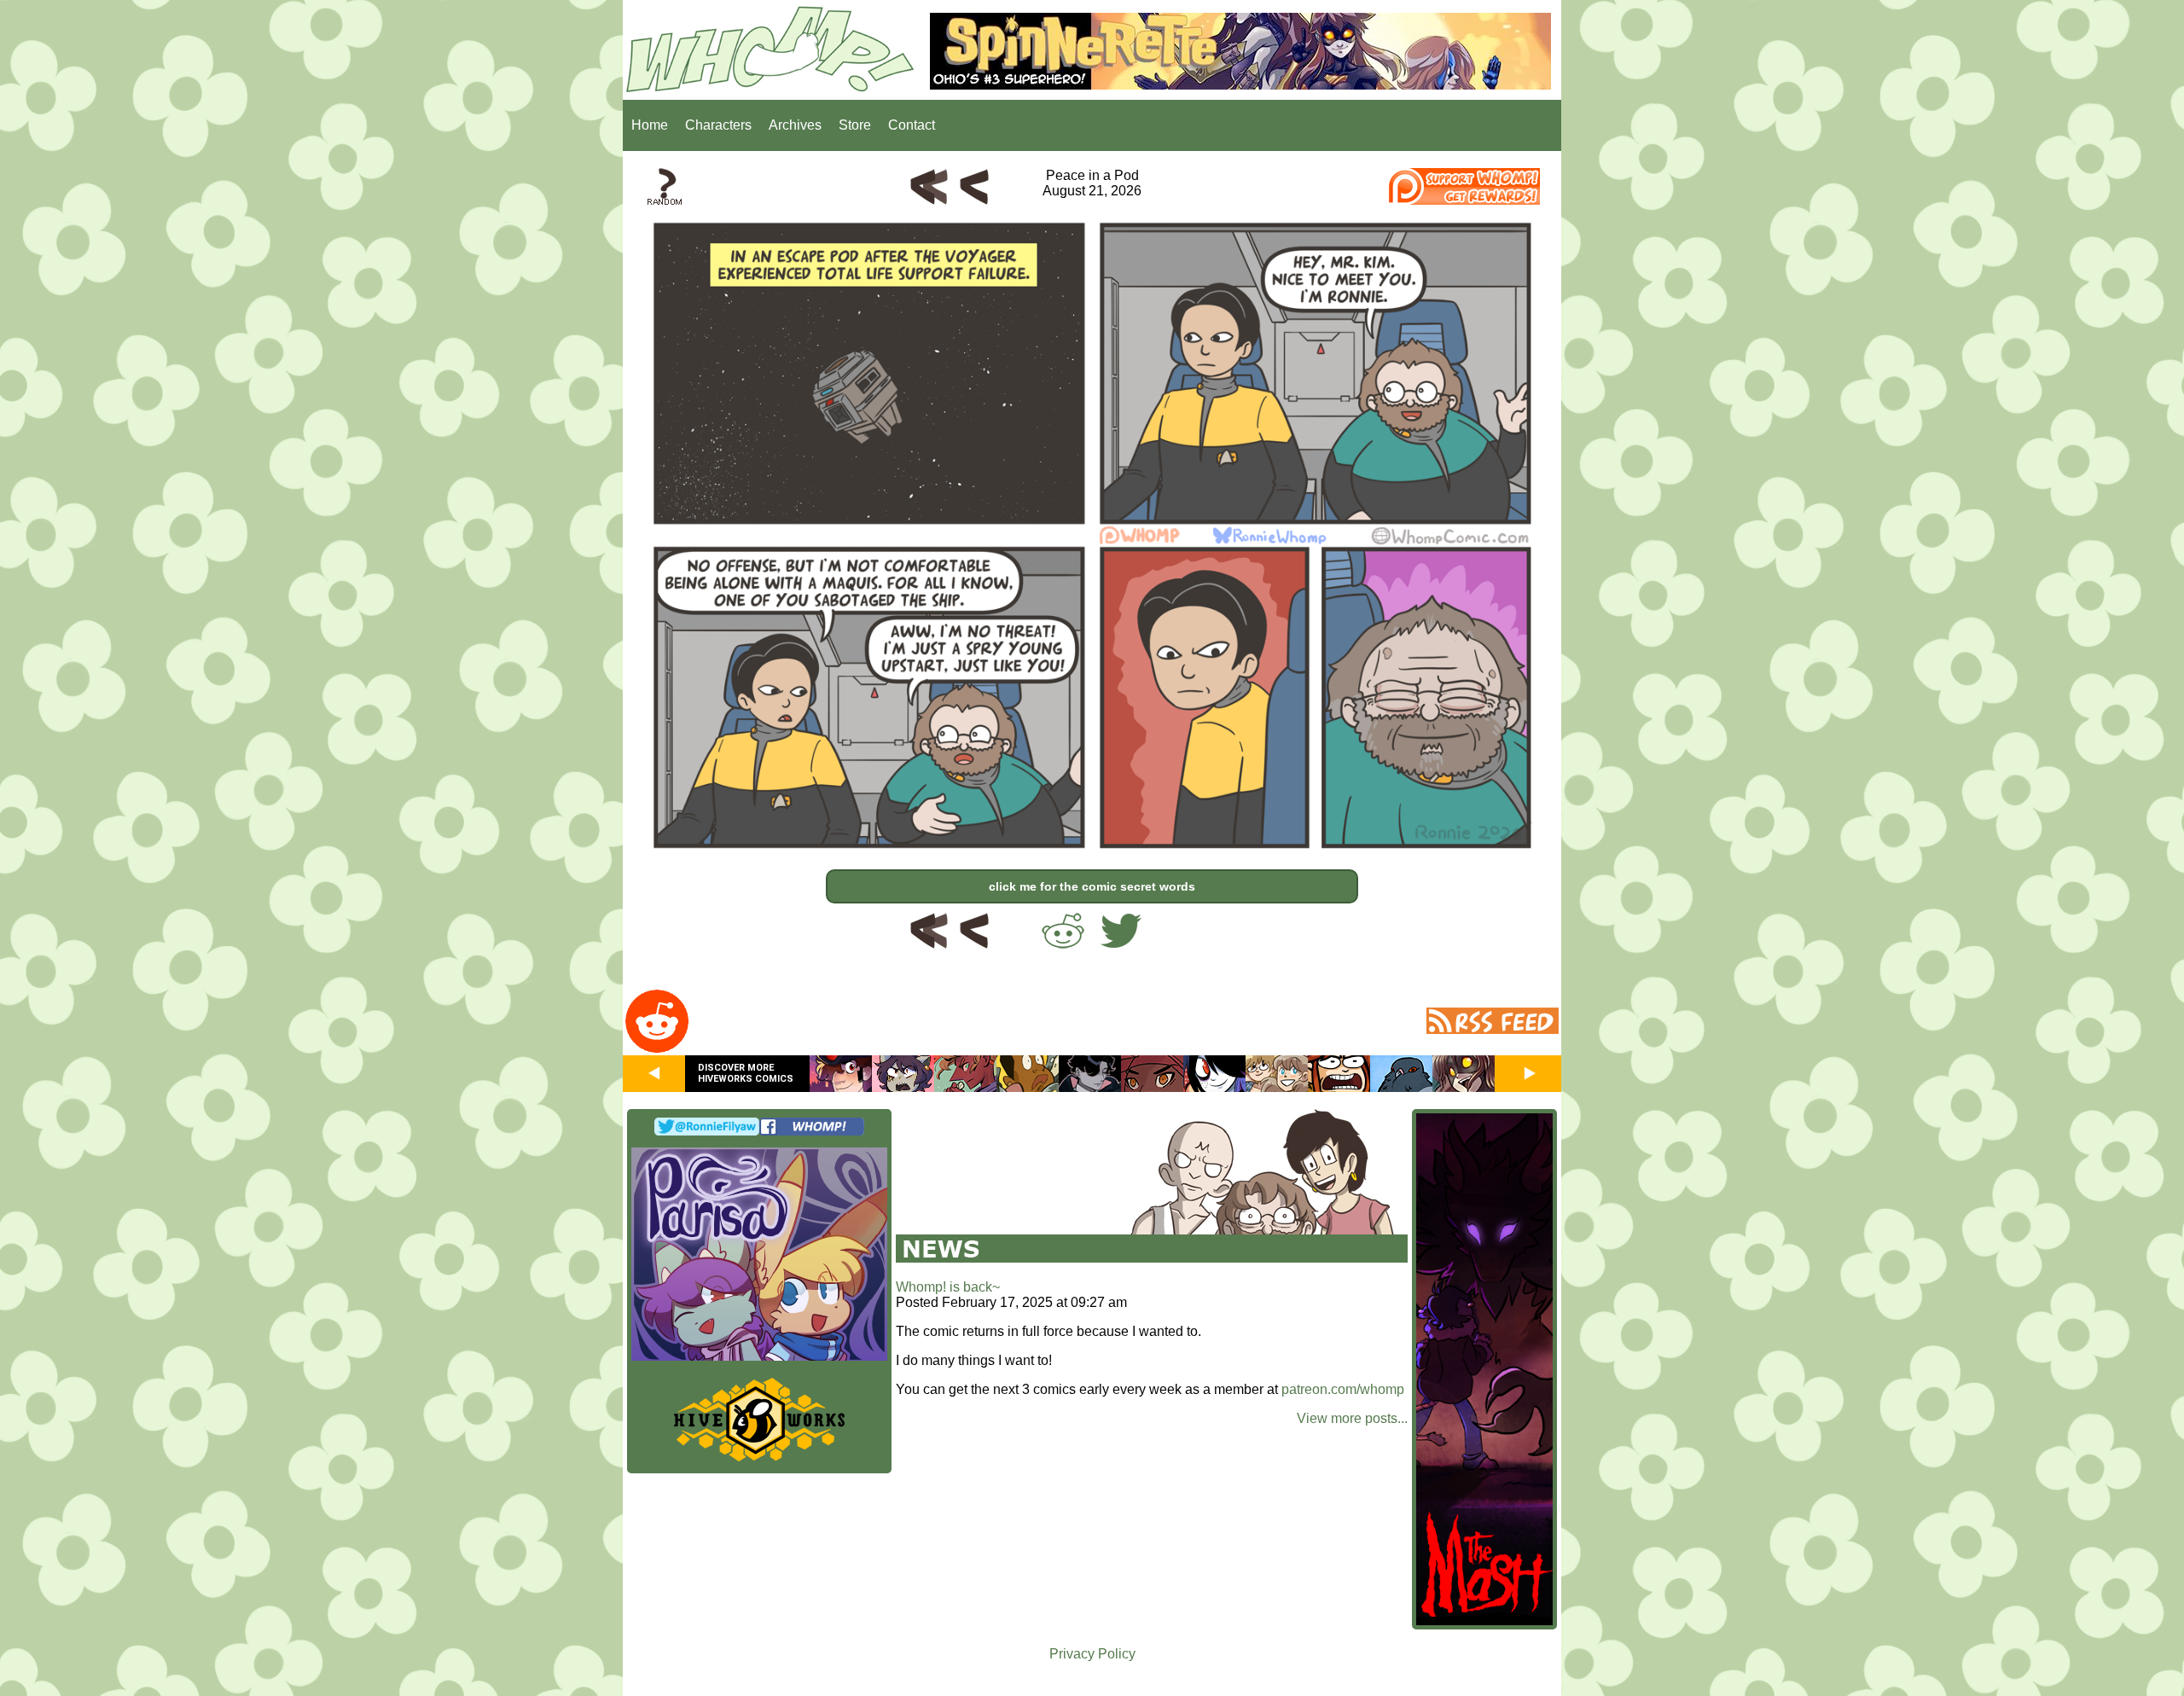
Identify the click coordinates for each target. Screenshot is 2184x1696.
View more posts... (1352, 1418)
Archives (795, 125)
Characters (718, 125)
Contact (912, 125)
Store (855, 125)
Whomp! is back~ (948, 1287)
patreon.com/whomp (1343, 1389)
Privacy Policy (1092, 1654)
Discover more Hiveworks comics (746, 1073)
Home (650, 125)
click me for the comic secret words (1092, 886)
